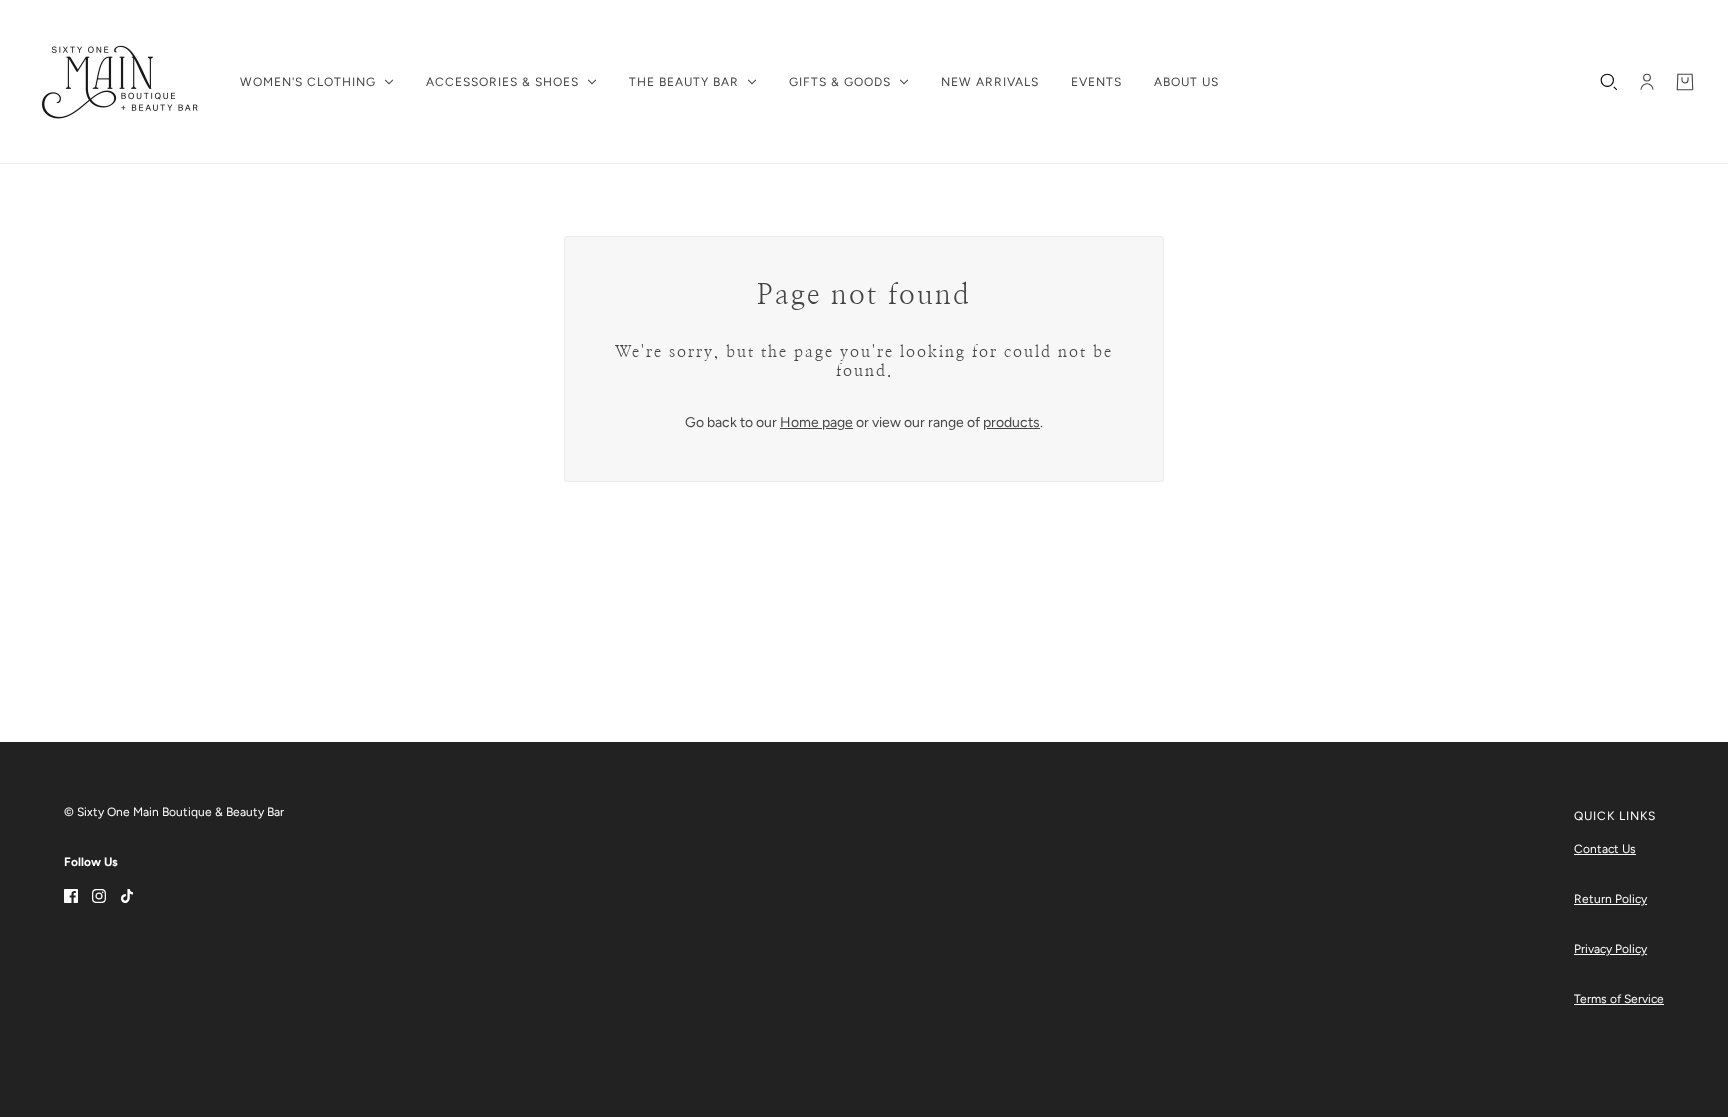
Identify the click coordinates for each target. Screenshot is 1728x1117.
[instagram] (99, 894)
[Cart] (1685, 82)
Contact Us (1605, 849)
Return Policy (1610, 899)
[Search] (1609, 82)
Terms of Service (1619, 999)
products (1011, 422)
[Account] (1647, 82)
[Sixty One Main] (120, 82)
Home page (816, 422)
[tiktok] (127, 894)
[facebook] (71, 894)
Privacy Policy (1610, 949)
